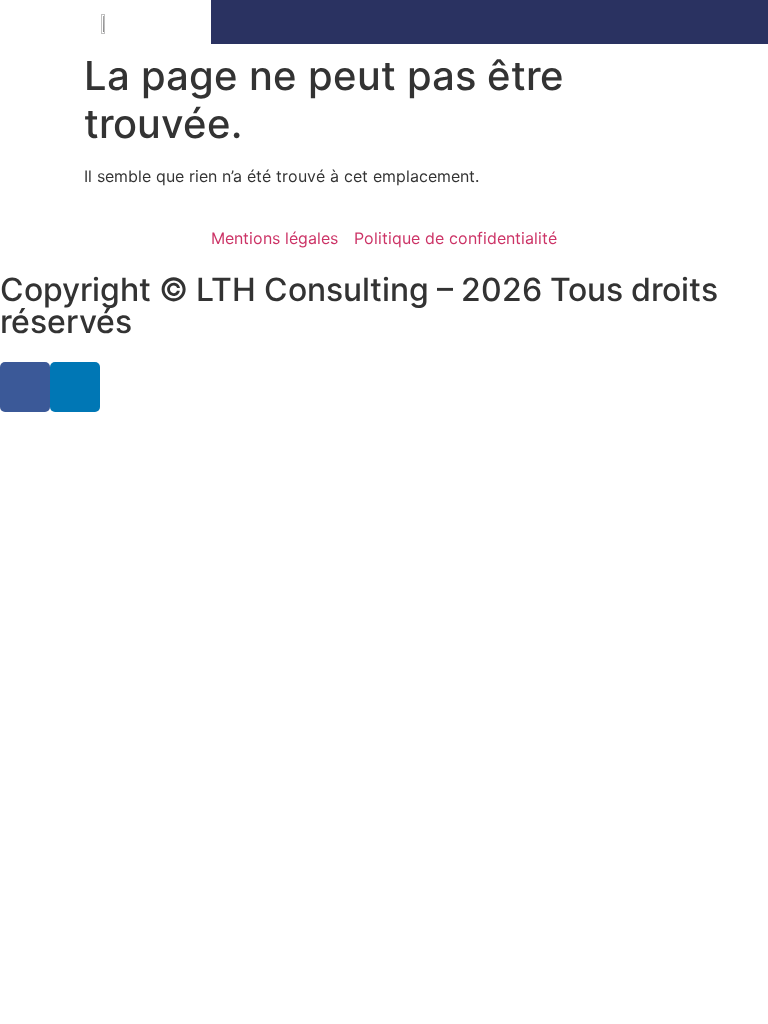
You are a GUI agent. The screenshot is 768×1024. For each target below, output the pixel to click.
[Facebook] (25, 387)
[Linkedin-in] (75, 387)
